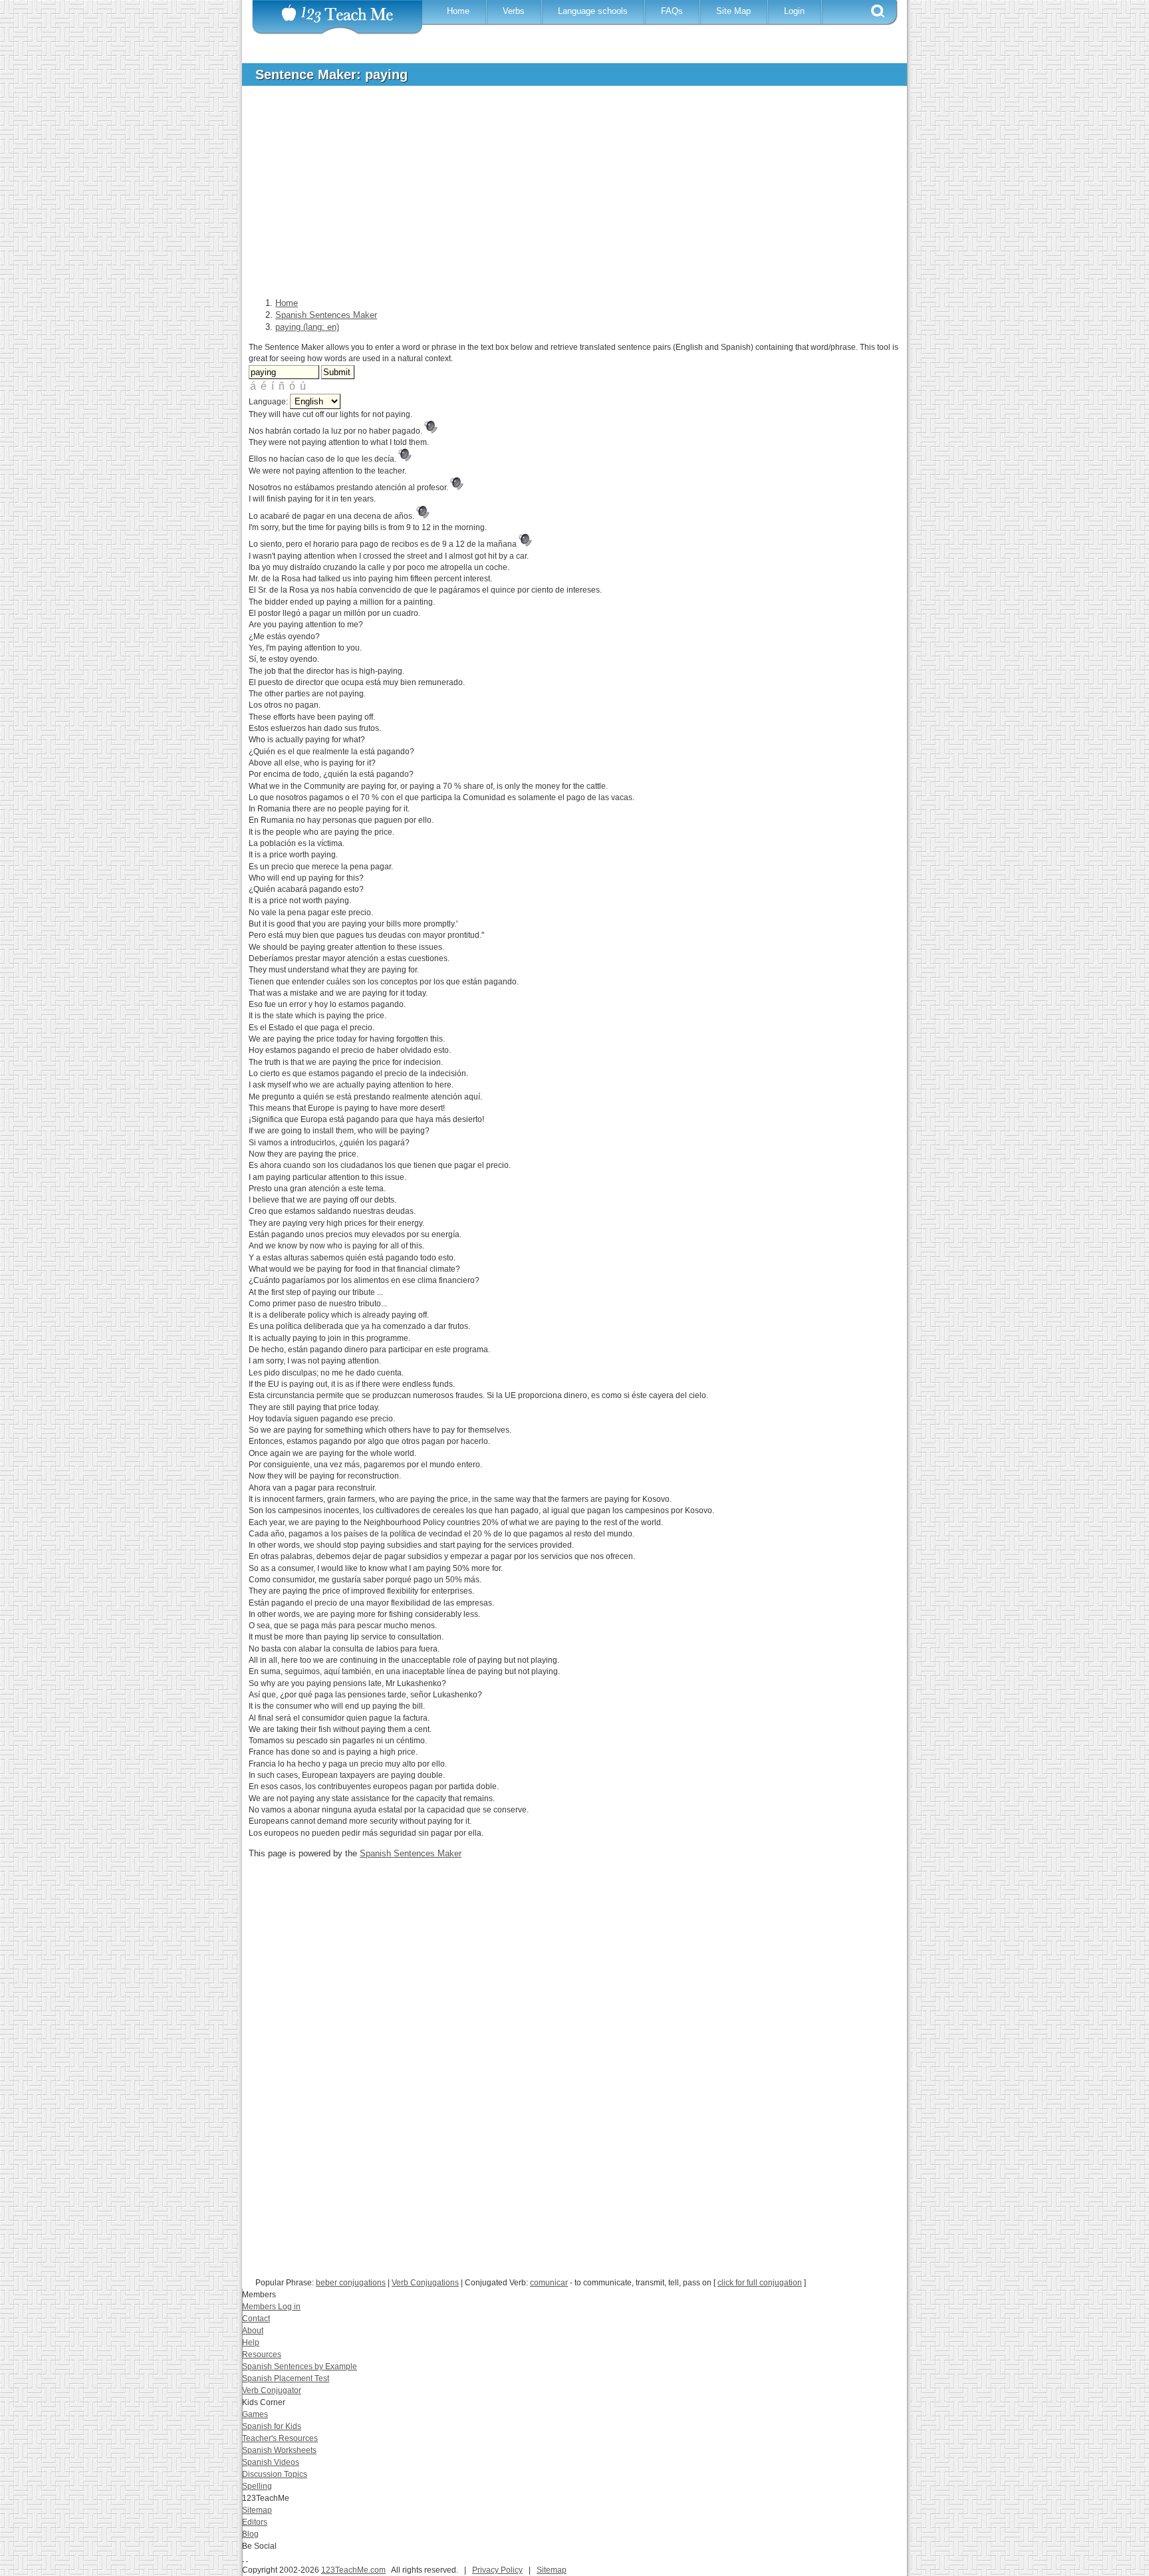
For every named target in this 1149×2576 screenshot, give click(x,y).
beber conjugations (351, 2283)
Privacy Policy (497, 2570)
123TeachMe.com (353, 2570)
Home (458, 11)
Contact (256, 2319)
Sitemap (257, 2510)
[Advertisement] (565, 196)
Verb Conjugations (425, 2283)
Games (255, 2414)
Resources (262, 2355)
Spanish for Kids (272, 2426)
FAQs (672, 11)
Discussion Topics (275, 2474)
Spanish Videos (271, 2462)
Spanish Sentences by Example (300, 2366)
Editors (255, 2522)
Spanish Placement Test (286, 2378)
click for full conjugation (760, 2283)
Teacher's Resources (280, 2438)
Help (251, 2343)
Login (794, 11)
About (253, 2331)
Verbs (514, 11)
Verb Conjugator (272, 2390)
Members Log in (271, 2307)
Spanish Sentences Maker (411, 1853)
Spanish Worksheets (279, 2450)
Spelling (257, 2486)
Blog (250, 2534)
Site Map (733, 11)
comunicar (549, 2283)
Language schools (593, 11)
